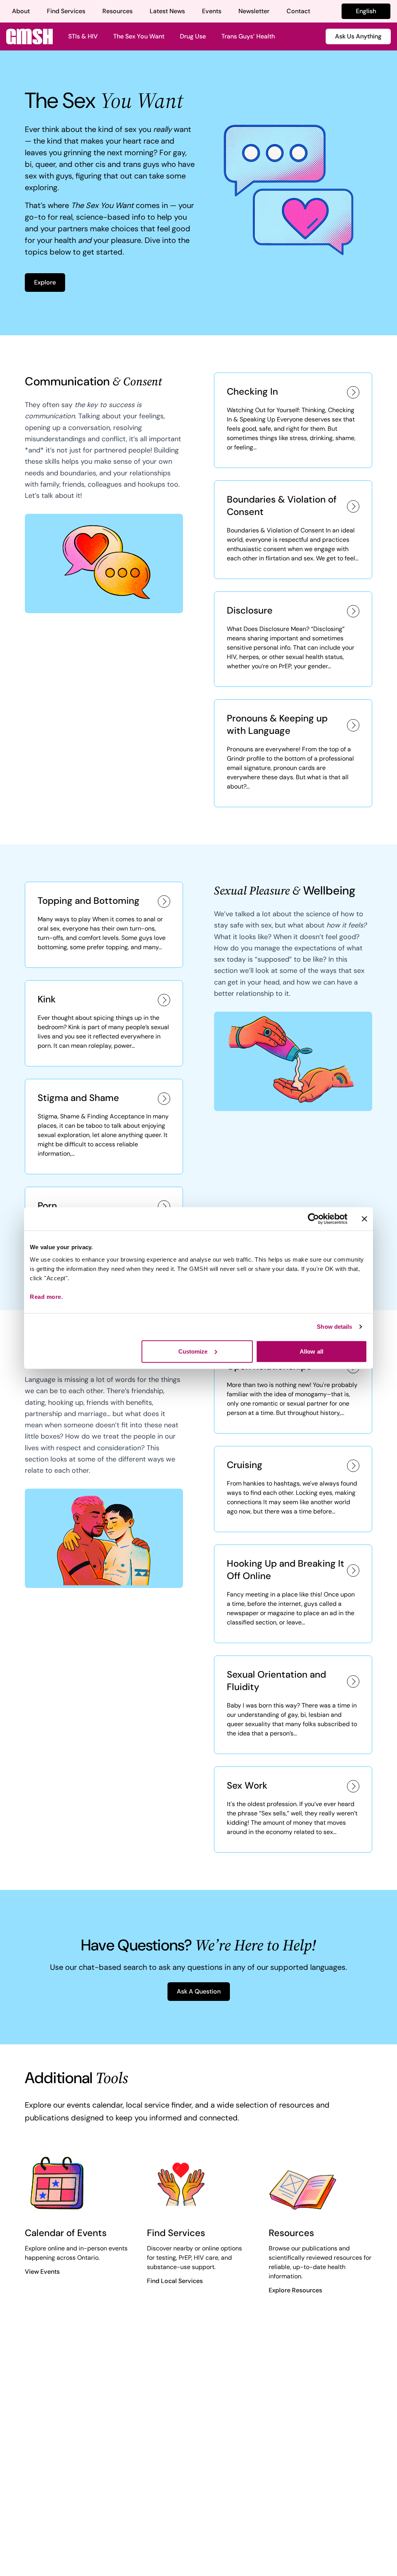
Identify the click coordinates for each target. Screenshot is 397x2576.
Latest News (167, 11)
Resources (117, 11)
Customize (193, 1351)
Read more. (46, 1296)
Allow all (312, 1351)
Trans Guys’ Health (248, 36)
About (21, 11)
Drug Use (193, 36)
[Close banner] (364, 1219)
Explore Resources (295, 2290)
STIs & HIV (83, 36)
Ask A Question (199, 1991)
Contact (298, 11)
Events (212, 11)
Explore (45, 282)
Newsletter (254, 11)
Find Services (66, 11)
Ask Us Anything (358, 36)
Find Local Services (175, 2281)
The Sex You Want (139, 36)
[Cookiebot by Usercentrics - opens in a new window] (313, 1219)
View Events (42, 2272)
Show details (334, 1327)
